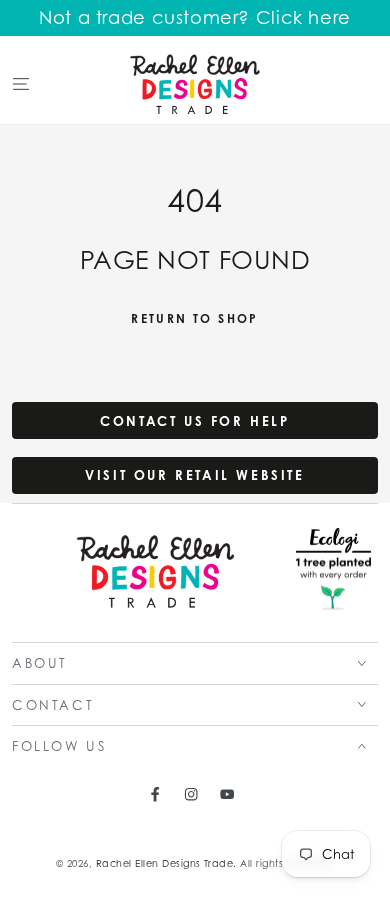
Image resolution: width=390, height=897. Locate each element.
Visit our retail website (194, 475)
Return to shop (195, 318)
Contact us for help (194, 421)
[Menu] (21, 83)
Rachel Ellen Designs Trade (164, 863)
